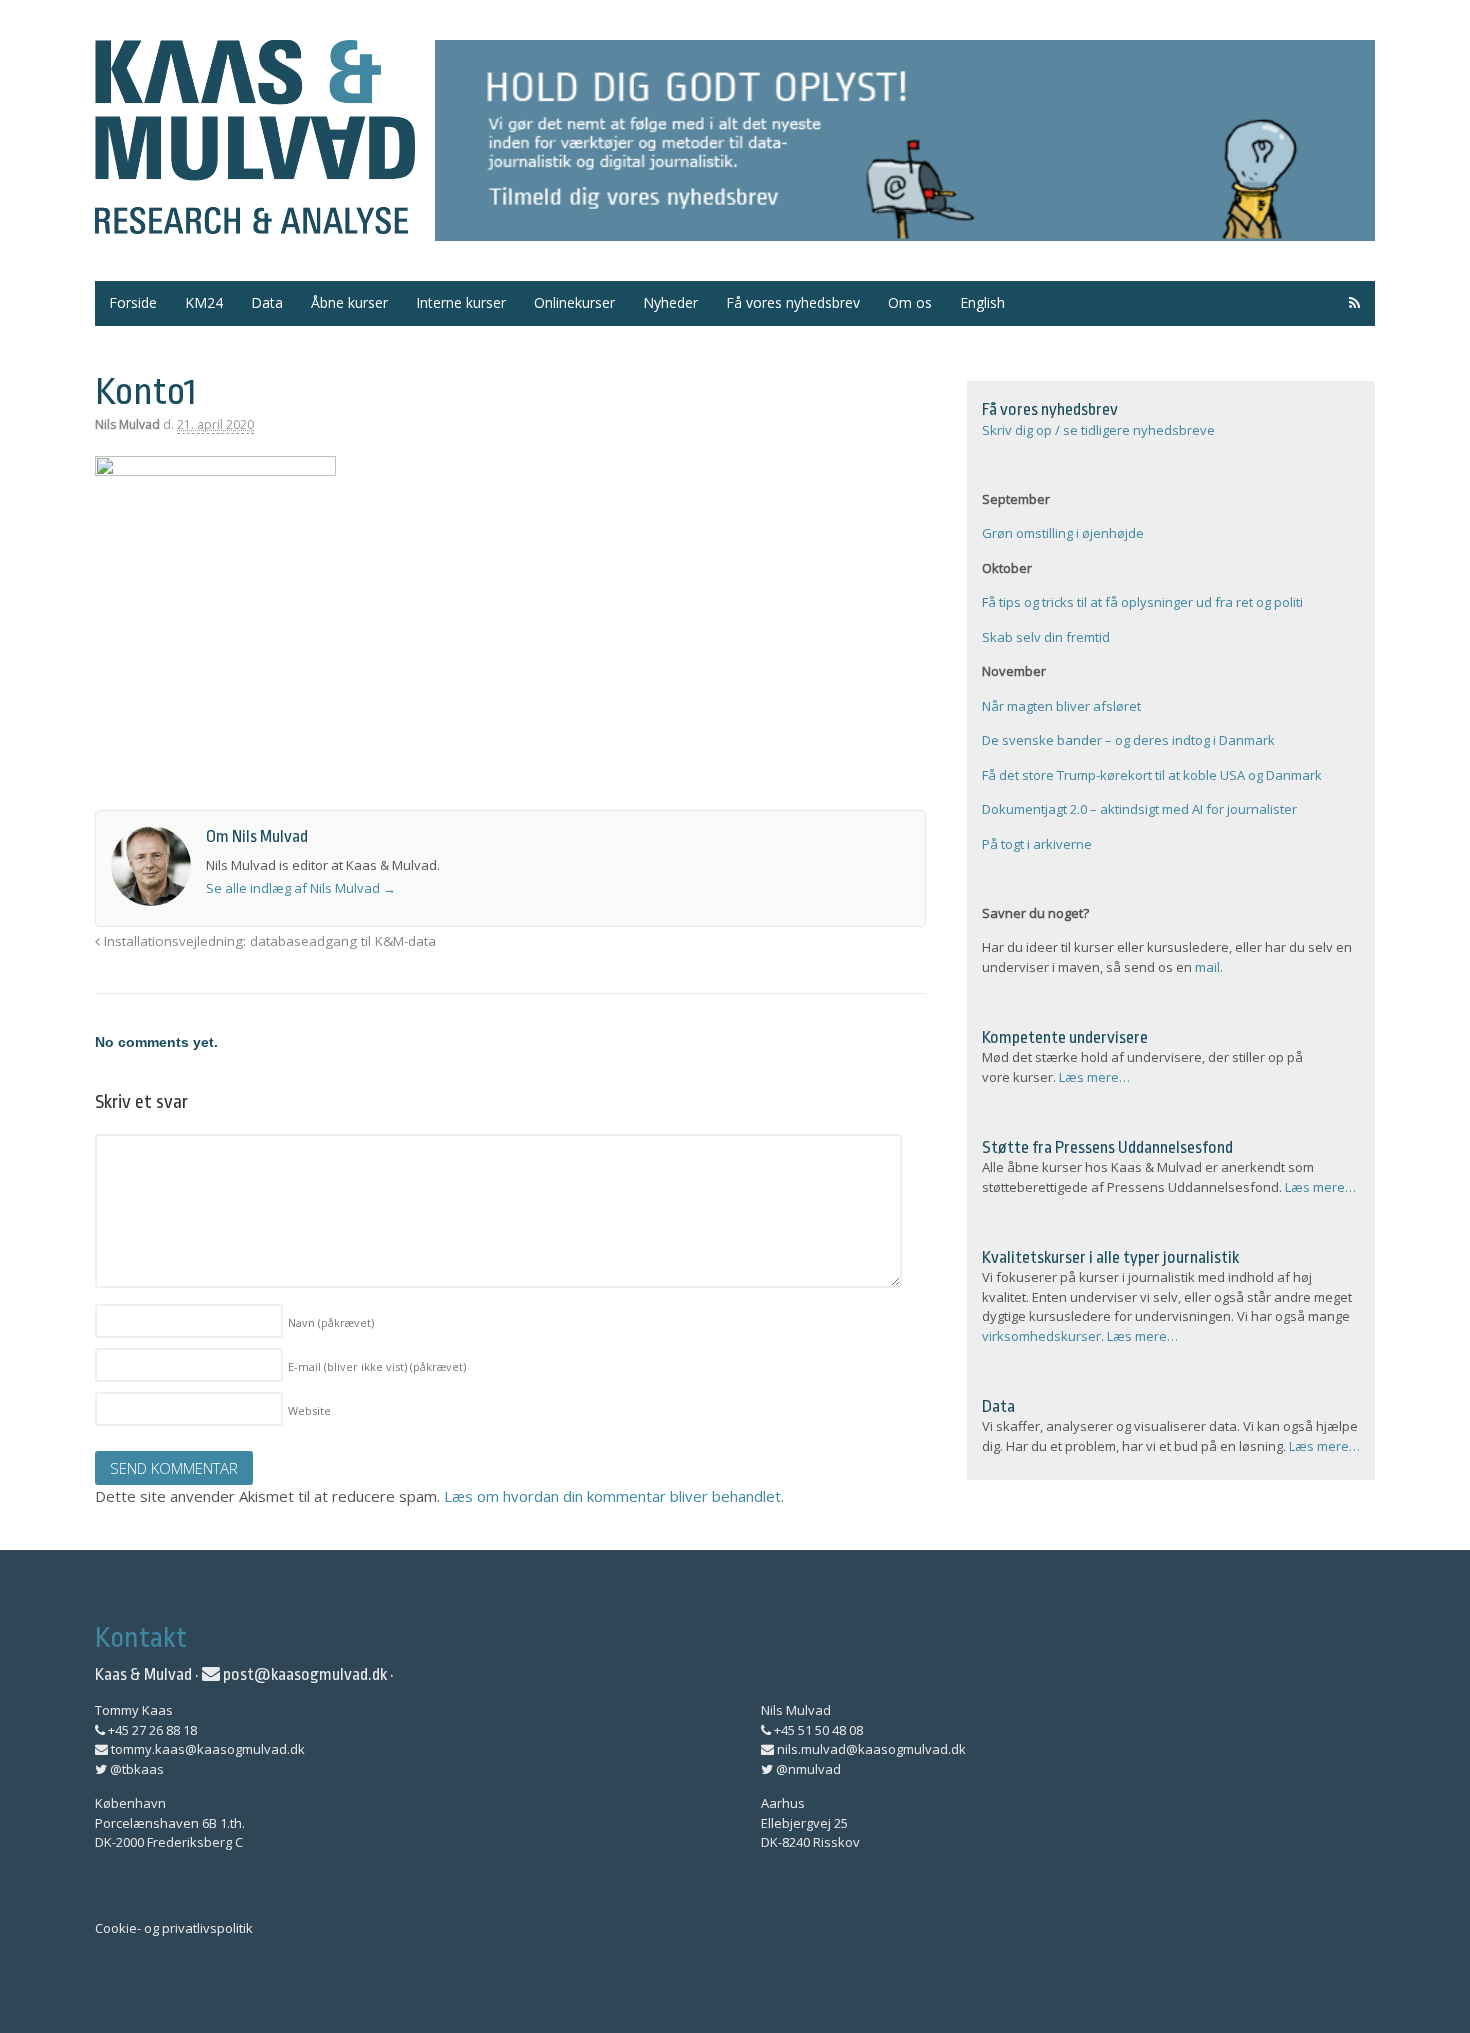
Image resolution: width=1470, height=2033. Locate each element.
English (982, 302)
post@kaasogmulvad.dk (303, 1674)
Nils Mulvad (127, 424)
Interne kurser (461, 302)
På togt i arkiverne (1037, 844)
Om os (910, 302)
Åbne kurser (349, 302)
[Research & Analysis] (255, 222)
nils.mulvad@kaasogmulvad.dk (870, 1749)
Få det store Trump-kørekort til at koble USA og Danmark (1152, 775)
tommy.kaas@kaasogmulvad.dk (206, 1749)
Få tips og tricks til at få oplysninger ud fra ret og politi (1142, 602)
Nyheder (670, 302)
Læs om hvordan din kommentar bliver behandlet (612, 1496)
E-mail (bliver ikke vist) (377, 1366)
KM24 (204, 302)
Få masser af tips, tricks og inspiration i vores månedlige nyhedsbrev (905, 140)
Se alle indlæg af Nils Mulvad (301, 888)
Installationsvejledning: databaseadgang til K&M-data (268, 941)
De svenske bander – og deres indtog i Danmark (1128, 740)
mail (1207, 967)
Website (309, 1410)
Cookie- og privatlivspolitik (174, 1928)
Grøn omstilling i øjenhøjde (1063, 533)
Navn (331, 1322)
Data (267, 302)
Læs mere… (1094, 1077)
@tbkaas (135, 1769)
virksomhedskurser (1041, 1336)
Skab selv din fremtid (1046, 637)
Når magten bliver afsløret (1061, 706)
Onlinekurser (574, 302)
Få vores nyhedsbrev (793, 302)
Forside (133, 302)
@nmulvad (807, 1769)
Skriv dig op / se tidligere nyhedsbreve (1098, 430)
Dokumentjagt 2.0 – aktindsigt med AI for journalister (1139, 809)
